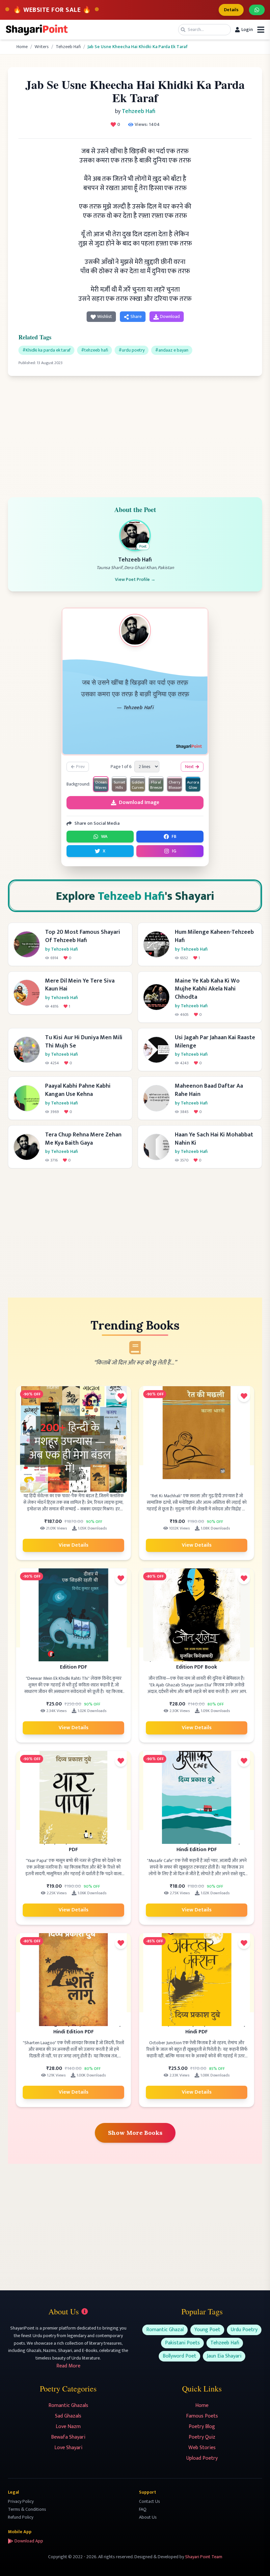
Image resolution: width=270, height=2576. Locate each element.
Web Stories (202, 2448)
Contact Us (149, 2501)
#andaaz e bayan (172, 350)
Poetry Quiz (202, 2437)
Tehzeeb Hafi (68, 47)
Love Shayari (68, 2448)
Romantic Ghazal (165, 2330)
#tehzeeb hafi (94, 350)
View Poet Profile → (135, 580)
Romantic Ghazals (68, 2405)
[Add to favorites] (121, 1396)
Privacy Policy (21, 2501)
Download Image (139, 802)
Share (136, 316)
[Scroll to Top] (256, 2562)
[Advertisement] (135, 433)
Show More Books (135, 2133)
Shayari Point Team (204, 2557)
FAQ (143, 2509)
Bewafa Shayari (68, 2437)
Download (170, 316)
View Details (74, 1545)
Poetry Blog (202, 2427)
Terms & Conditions (27, 2509)
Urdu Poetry (244, 2330)
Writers (42, 47)
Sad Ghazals (68, 2416)
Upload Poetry (202, 2458)
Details (231, 10)
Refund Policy (21, 2517)
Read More (68, 2366)
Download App (29, 2541)
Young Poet (207, 2330)
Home (22, 47)
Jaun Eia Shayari (224, 2356)
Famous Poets (202, 2416)
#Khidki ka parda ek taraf (46, 350)
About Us (148, 2517)
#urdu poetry (132, 350)
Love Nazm (68, 2427)
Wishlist (105, 316)
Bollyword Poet (179, 2356)
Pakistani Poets (182, 2343)
